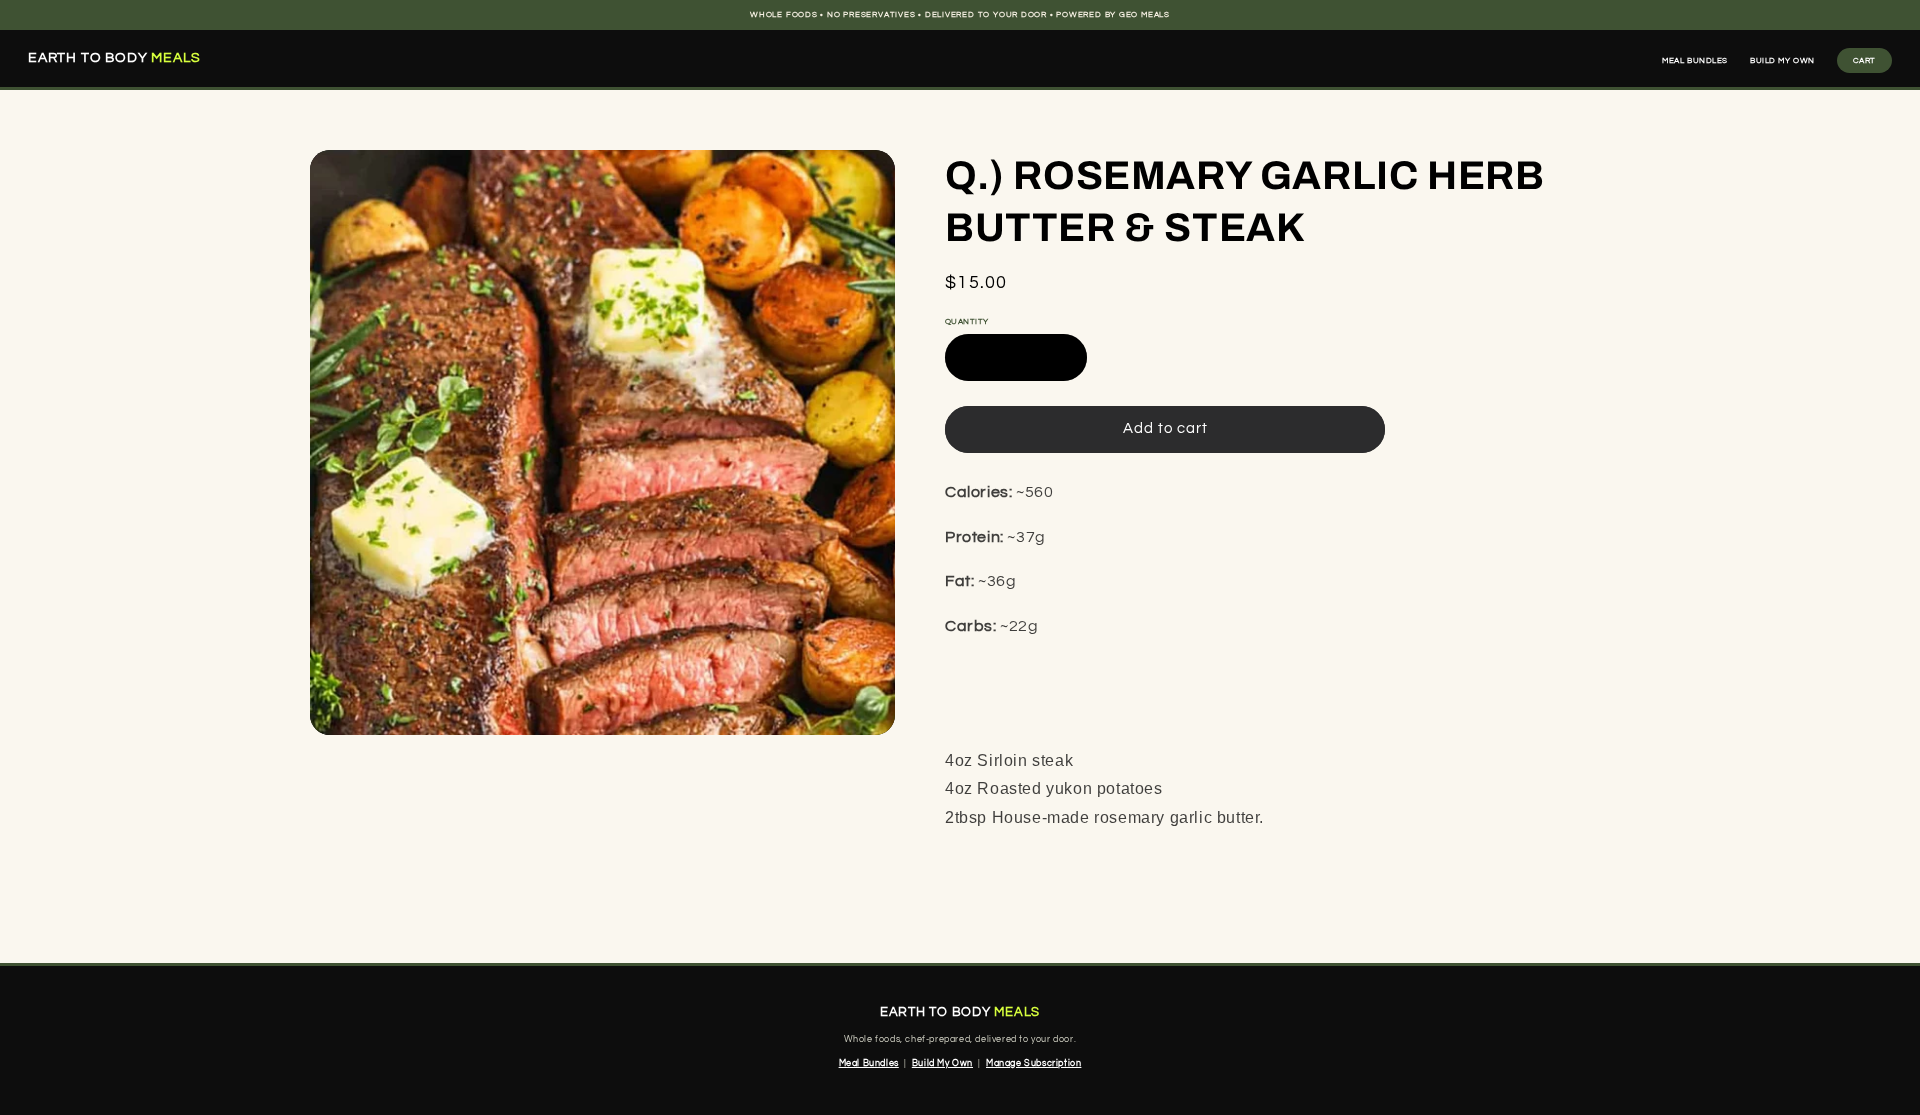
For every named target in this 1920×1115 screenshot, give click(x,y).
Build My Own (1782, 60)
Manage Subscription (1033, 1063)
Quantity (967, 321)
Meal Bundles (1695, 60)
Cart (1864, 60)
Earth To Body (114, 58)
